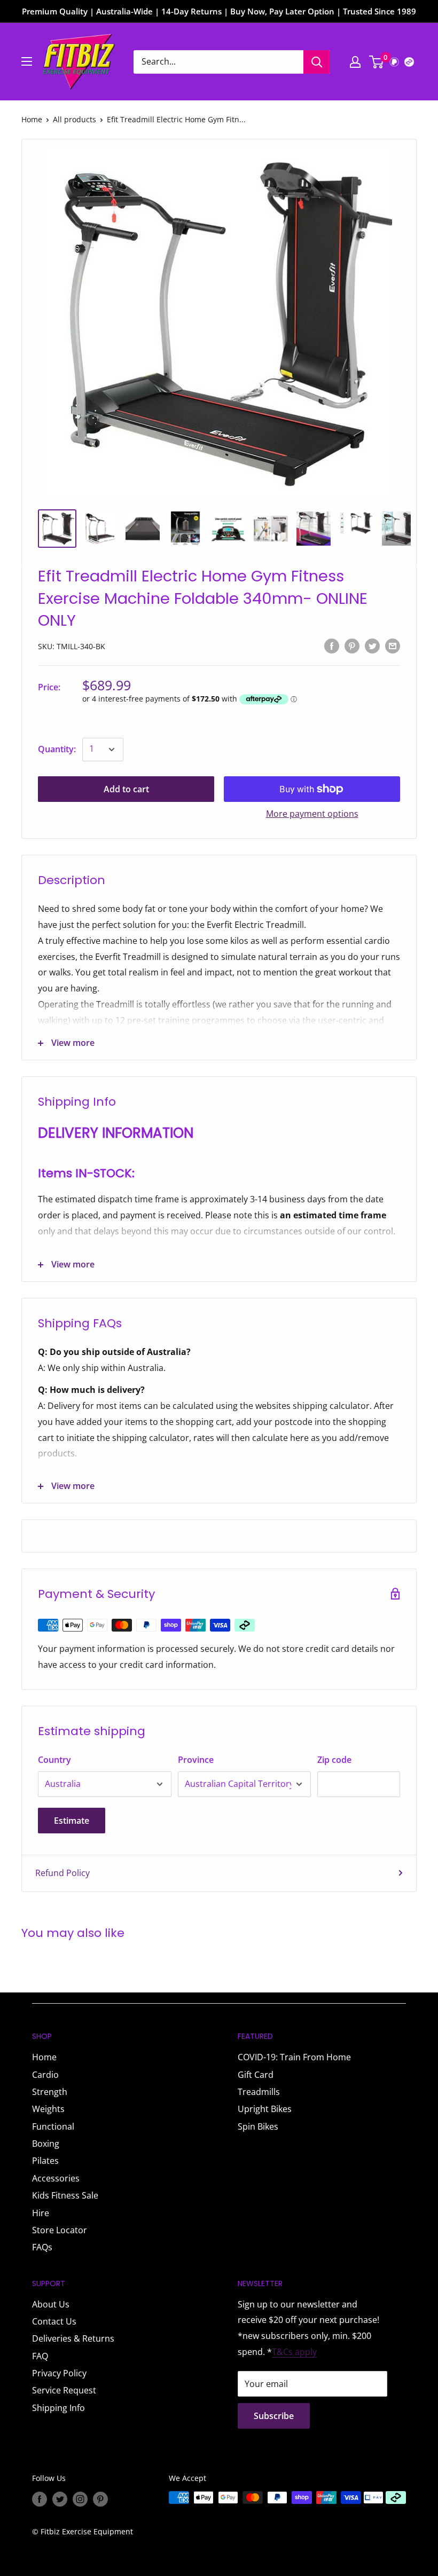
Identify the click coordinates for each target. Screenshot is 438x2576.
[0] (377, 62)
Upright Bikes (265, 2109)
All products (75, 119)
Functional (53, 2126)
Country (54, 1760)
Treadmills (259, 2092)
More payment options (312, 814)
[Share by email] (393, 645)
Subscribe (274, 2416)
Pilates (45, 2161)
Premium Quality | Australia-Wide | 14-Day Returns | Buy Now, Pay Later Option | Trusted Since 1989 (219, 11)
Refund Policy (62, 1873)
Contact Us (54, 2321)
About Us (51, 2304)
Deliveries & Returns (73, 2338)
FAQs (42, 2247)
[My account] (355, 62)
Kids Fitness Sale (65, 2195)
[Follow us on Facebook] (40, 2499)
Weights (48, 2109)
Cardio (45, 2075)
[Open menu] (27, 61)
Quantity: (57, 749)
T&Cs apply (294, 2352)
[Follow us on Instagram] (80, 2499)
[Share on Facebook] (332, 645)
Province (196, 1760)
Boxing (46, 2144)
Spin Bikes (258, 2126)
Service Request (64, 2390)
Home (32, 119)
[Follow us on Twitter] (60, 2499)
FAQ (40, 2356)
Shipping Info (58, 2408)
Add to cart (126, 789)
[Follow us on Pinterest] (100, 2499)
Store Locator (60, 2230)
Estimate (72, 1821)
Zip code (334, 1760)
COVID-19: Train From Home (294, 2057)
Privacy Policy (59, 2373)
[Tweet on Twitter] (372, 645)
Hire (41, 2213)
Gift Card (256, 2075)
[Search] (317, 62)
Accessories (56, 2178)
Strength (50, 2092)
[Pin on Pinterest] (352, 645)
